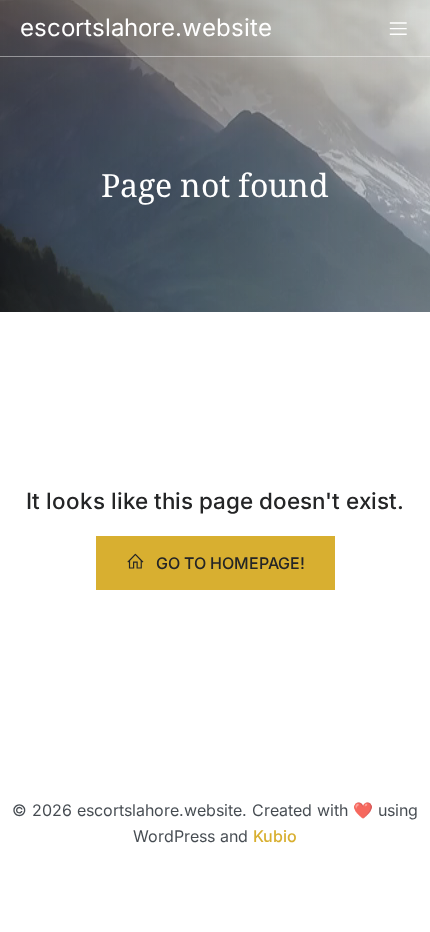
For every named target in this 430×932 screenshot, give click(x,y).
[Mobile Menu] (398, 28)
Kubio (275, 836)
